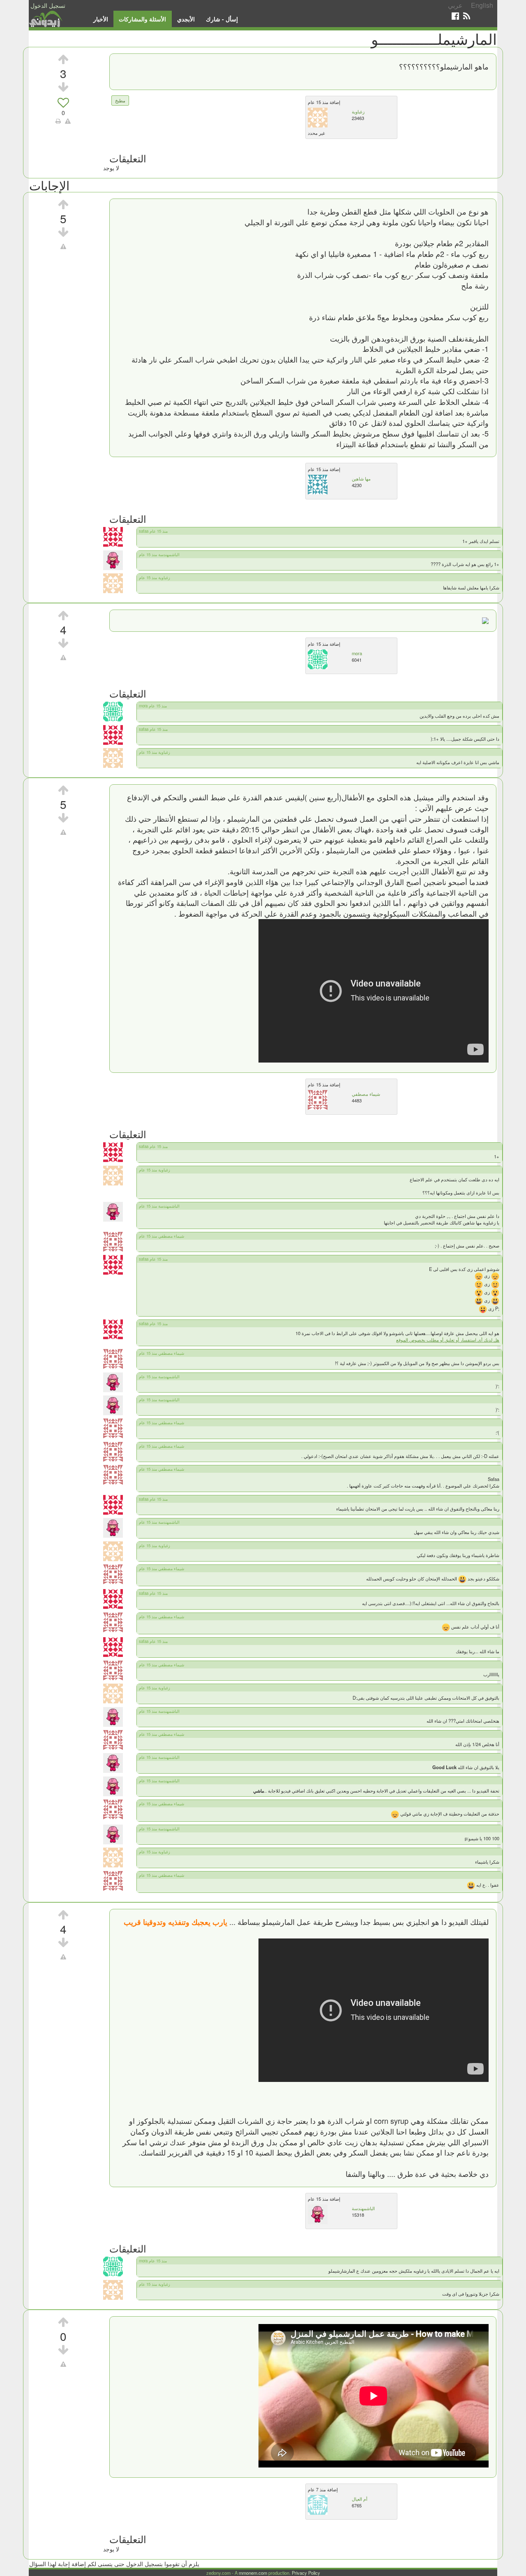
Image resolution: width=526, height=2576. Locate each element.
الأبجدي (186, 19)
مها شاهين (361, 478)
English (482, 5)
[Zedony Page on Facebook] (455, 16)
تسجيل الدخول (48, 5)
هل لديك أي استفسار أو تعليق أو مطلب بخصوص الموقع (448, 1340)
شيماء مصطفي (366, 1094)
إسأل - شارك (222, 19)
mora (357, 653)
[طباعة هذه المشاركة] (58, 121)
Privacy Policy (306, 2573)
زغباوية (358, 111)
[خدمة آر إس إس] (467, 16)
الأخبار (101, 19)
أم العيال (360, 2499)
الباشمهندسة (363, 2208)
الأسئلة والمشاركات (142, 19)
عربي (455, 5)
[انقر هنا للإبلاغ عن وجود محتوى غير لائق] (68, 121)
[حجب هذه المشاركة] (63, 246)
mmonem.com (253, 2573)
